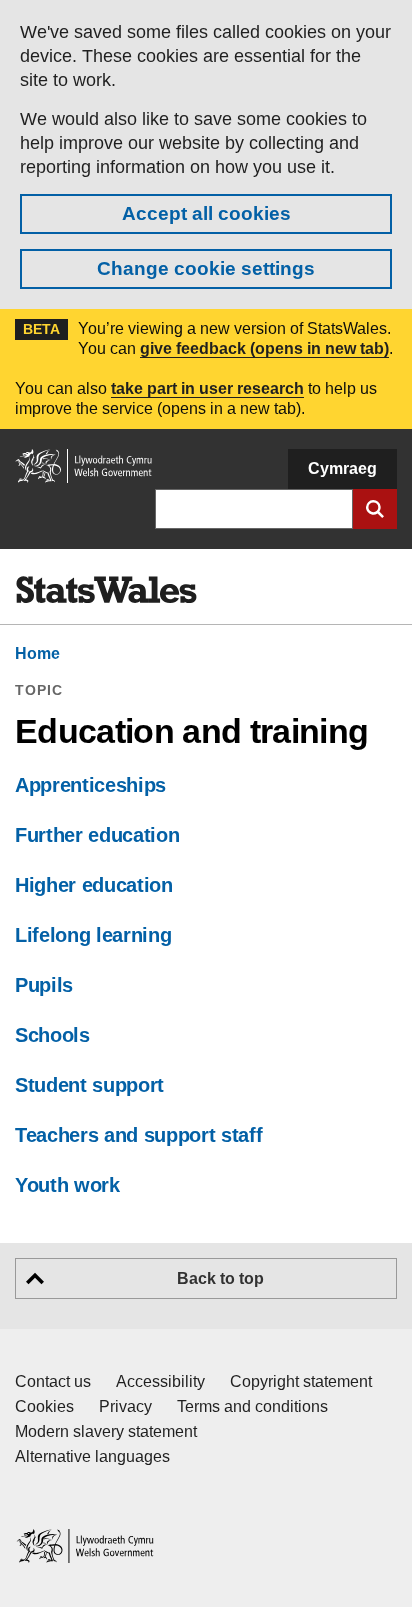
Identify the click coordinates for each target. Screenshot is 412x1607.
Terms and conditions (252, 1406)
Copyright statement (301, 1381)
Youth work (67, 1185)
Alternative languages (92, 1456)
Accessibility (160, 1381)
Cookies (44, 1406)
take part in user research (207, 388)
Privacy (125, 1406)
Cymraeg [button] (342, 468)
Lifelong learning (93, 935)
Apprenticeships (90, 785)
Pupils (44, 985)
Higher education (94, 885)
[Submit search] (375, 509)
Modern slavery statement (106, 1431)
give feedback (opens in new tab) (264, 348)
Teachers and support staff (138, 1135)
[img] (106, 590)
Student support (89, 1085)
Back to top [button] (220, 1278)
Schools (52, 1035)
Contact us (53, 1381)
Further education (97, 835)
